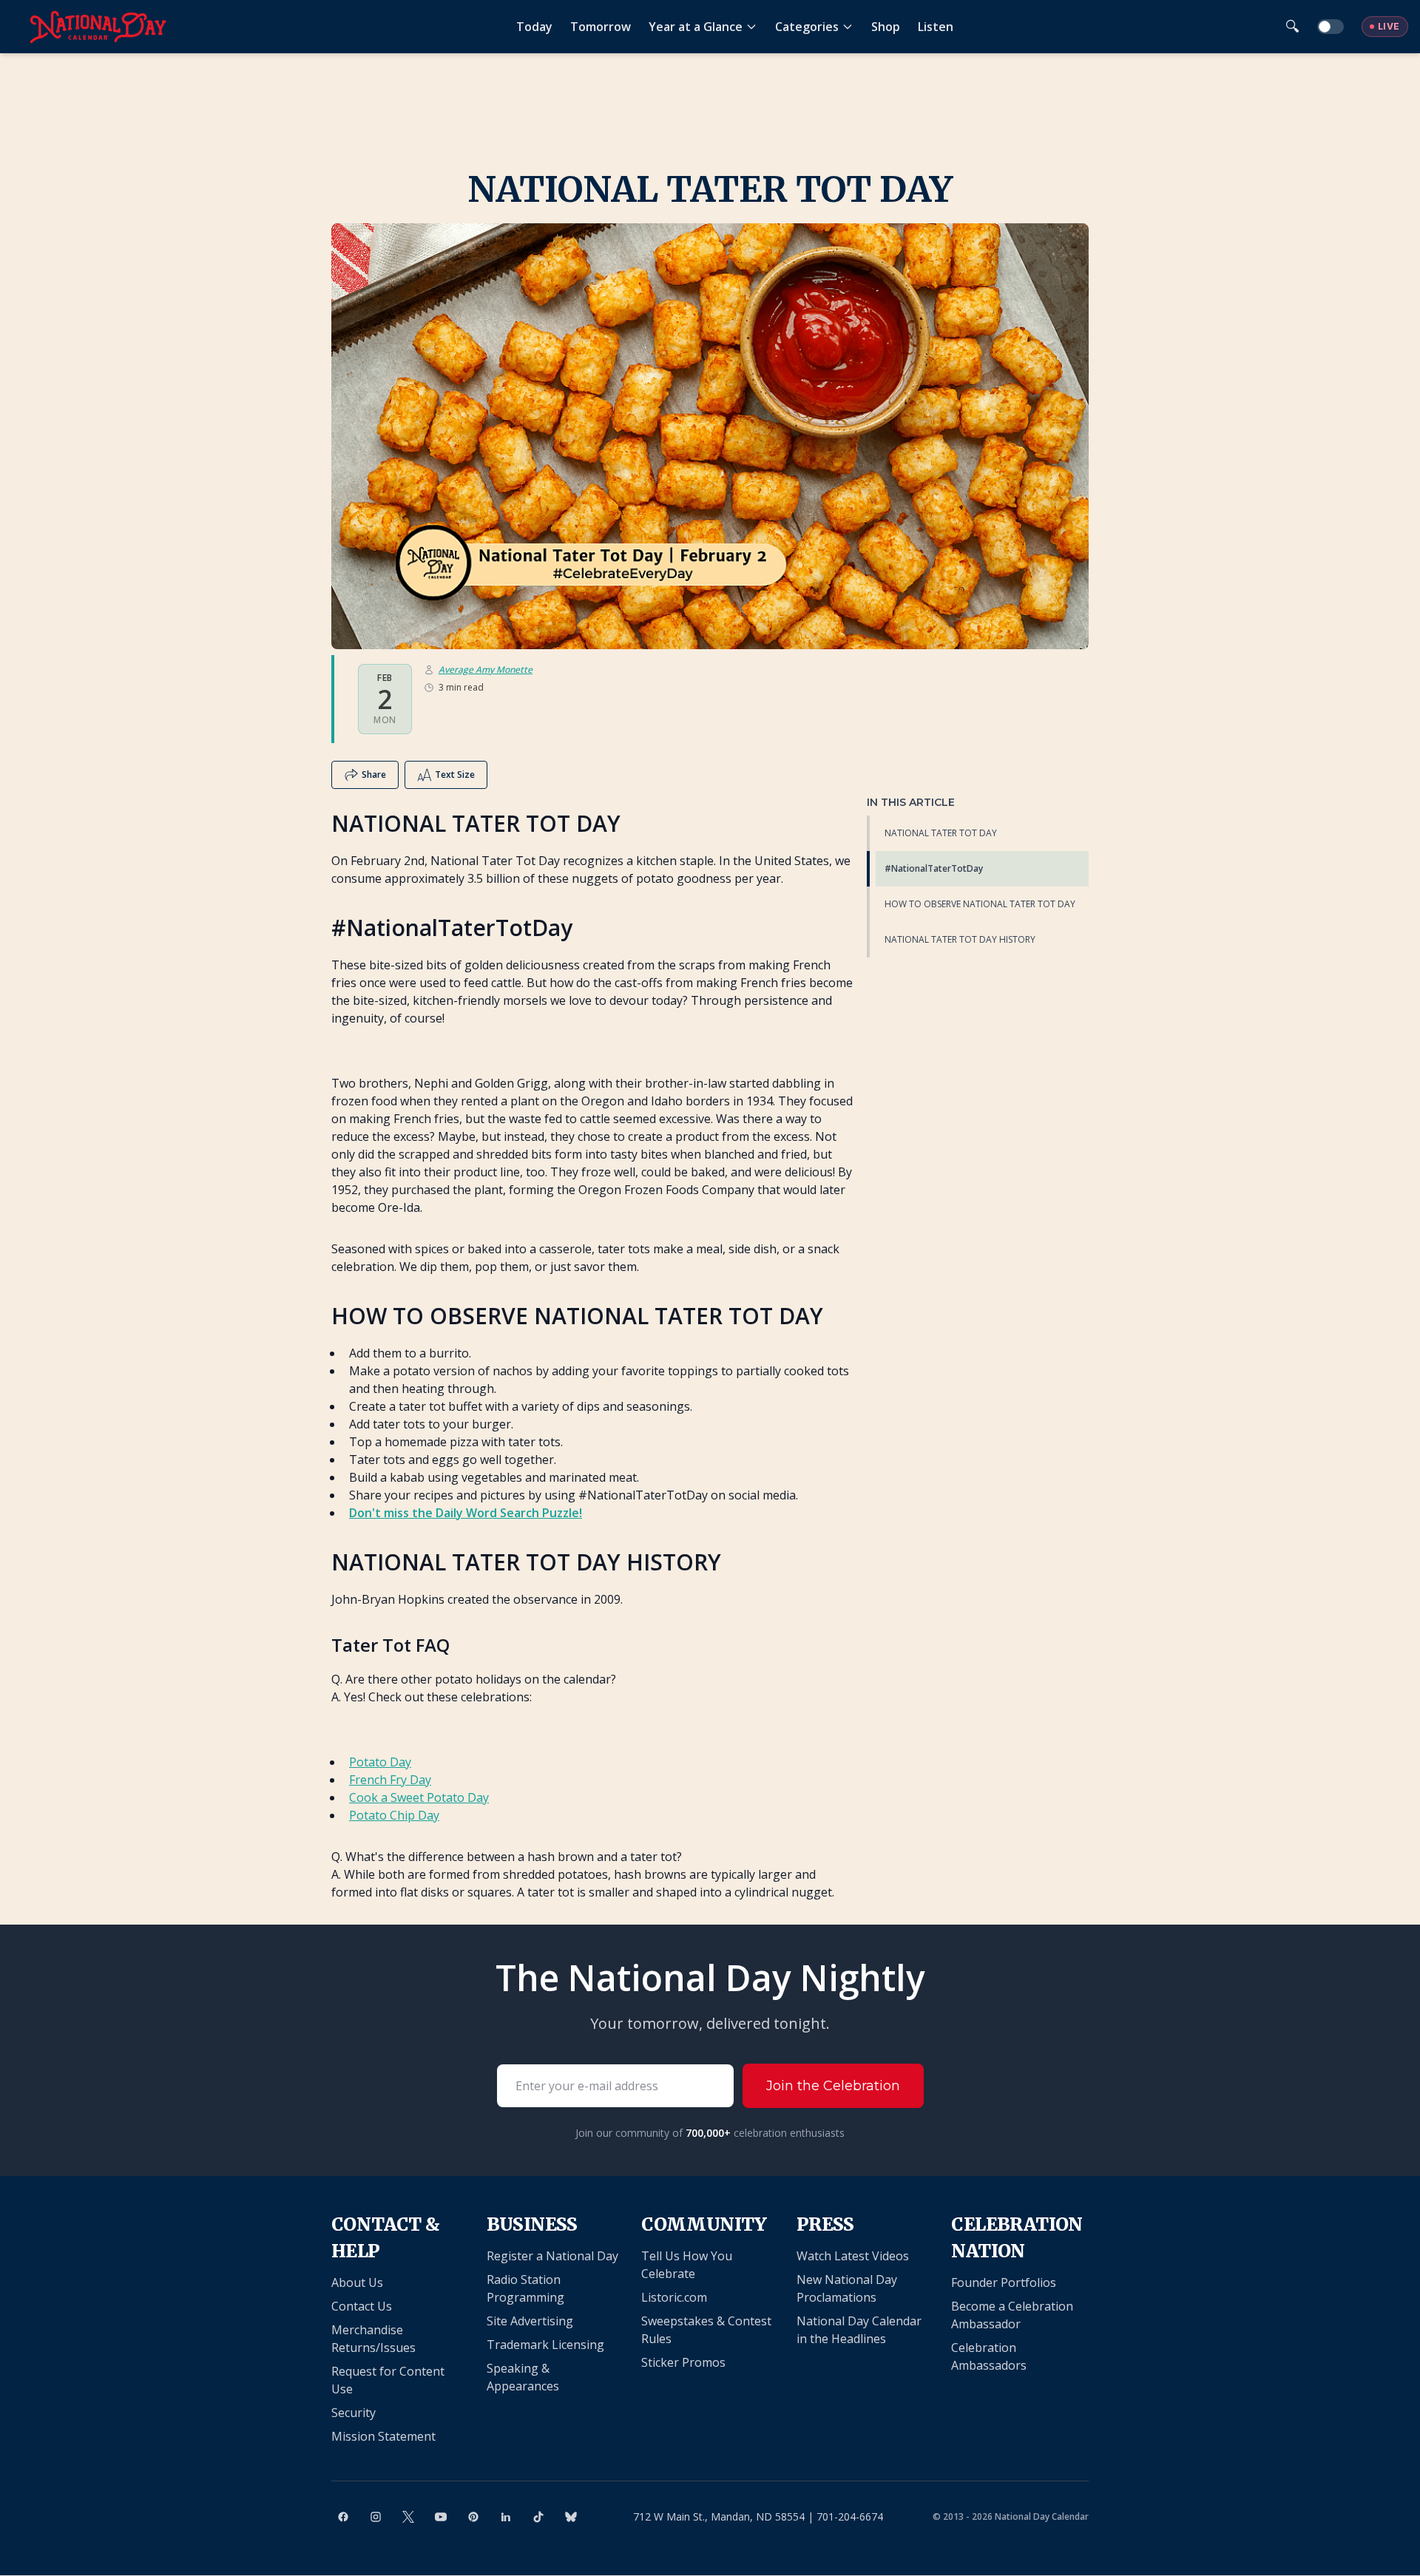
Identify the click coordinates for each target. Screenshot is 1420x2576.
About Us (357, 2282)
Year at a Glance (696, 27)
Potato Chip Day (394, 1815)
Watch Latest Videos (853, 2256)
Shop (886, 27)
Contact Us (362, 2306)
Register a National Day (552, 2256)
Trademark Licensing (545, 2345)
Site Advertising (530, 2321)
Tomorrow (601, 27)
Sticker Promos (683, 2362)
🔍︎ (1292, 26)
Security (354, 2413)
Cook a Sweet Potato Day (419, 1797)
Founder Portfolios (1004, 2282)
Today (534, 27)
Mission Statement (383, 2436)
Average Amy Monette (486, 670)
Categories (807, 27)
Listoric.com (674, 2297)
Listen (936, 27)
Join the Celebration (833, 2086)
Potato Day (380, 1762)
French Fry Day (390, 1780)
